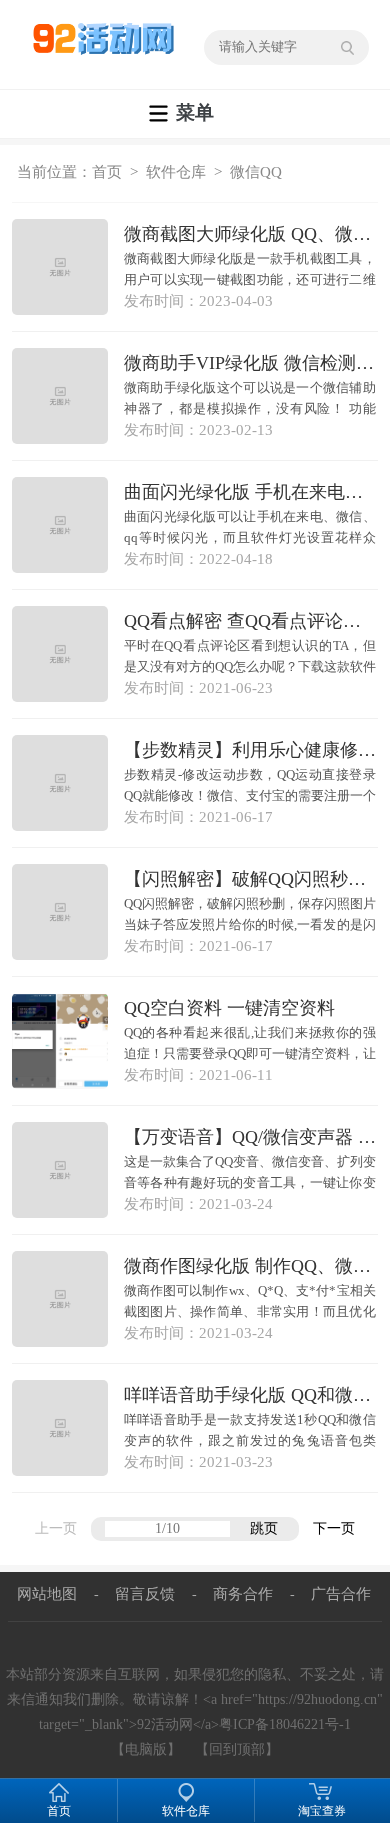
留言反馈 (145, 1593)
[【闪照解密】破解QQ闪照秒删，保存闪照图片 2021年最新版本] (60, 912)
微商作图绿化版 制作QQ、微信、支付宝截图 (251, 1266)
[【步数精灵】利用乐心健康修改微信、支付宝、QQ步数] (60, 783)
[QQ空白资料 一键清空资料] (60, 1041)
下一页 (334, 1528)
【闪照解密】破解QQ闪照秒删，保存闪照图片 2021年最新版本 (251, 879)
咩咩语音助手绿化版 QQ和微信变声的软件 (251, 1395)
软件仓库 (176, 172)
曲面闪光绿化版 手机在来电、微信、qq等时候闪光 (251, 492)
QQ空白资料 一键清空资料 (229, 1008)
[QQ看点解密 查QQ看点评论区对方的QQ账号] (60, 654)
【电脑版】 (146, 1749)
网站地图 (47, 1593)
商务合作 (243, 1593)
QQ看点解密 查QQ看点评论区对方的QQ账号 (251, 621)
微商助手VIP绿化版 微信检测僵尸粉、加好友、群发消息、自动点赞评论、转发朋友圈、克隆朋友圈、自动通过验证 (251, 363)
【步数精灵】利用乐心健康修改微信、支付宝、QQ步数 (251, 750)
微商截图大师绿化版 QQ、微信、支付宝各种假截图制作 (251, 234)
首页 (107, 172)
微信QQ (256, 172)
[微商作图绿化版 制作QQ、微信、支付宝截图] (60, 1299)
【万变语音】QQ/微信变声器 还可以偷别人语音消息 (251, 1137)
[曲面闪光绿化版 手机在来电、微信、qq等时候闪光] (60, 525)
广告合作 (341, 1593)
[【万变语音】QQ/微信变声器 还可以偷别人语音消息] (60, 1170)
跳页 (264, 1528)
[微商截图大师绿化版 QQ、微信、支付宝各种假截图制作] (60, 267)
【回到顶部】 (237, 1749)
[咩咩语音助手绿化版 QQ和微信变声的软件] (60, 1428)
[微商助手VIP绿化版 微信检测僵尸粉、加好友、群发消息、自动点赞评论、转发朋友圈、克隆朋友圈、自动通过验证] (60, 396)
